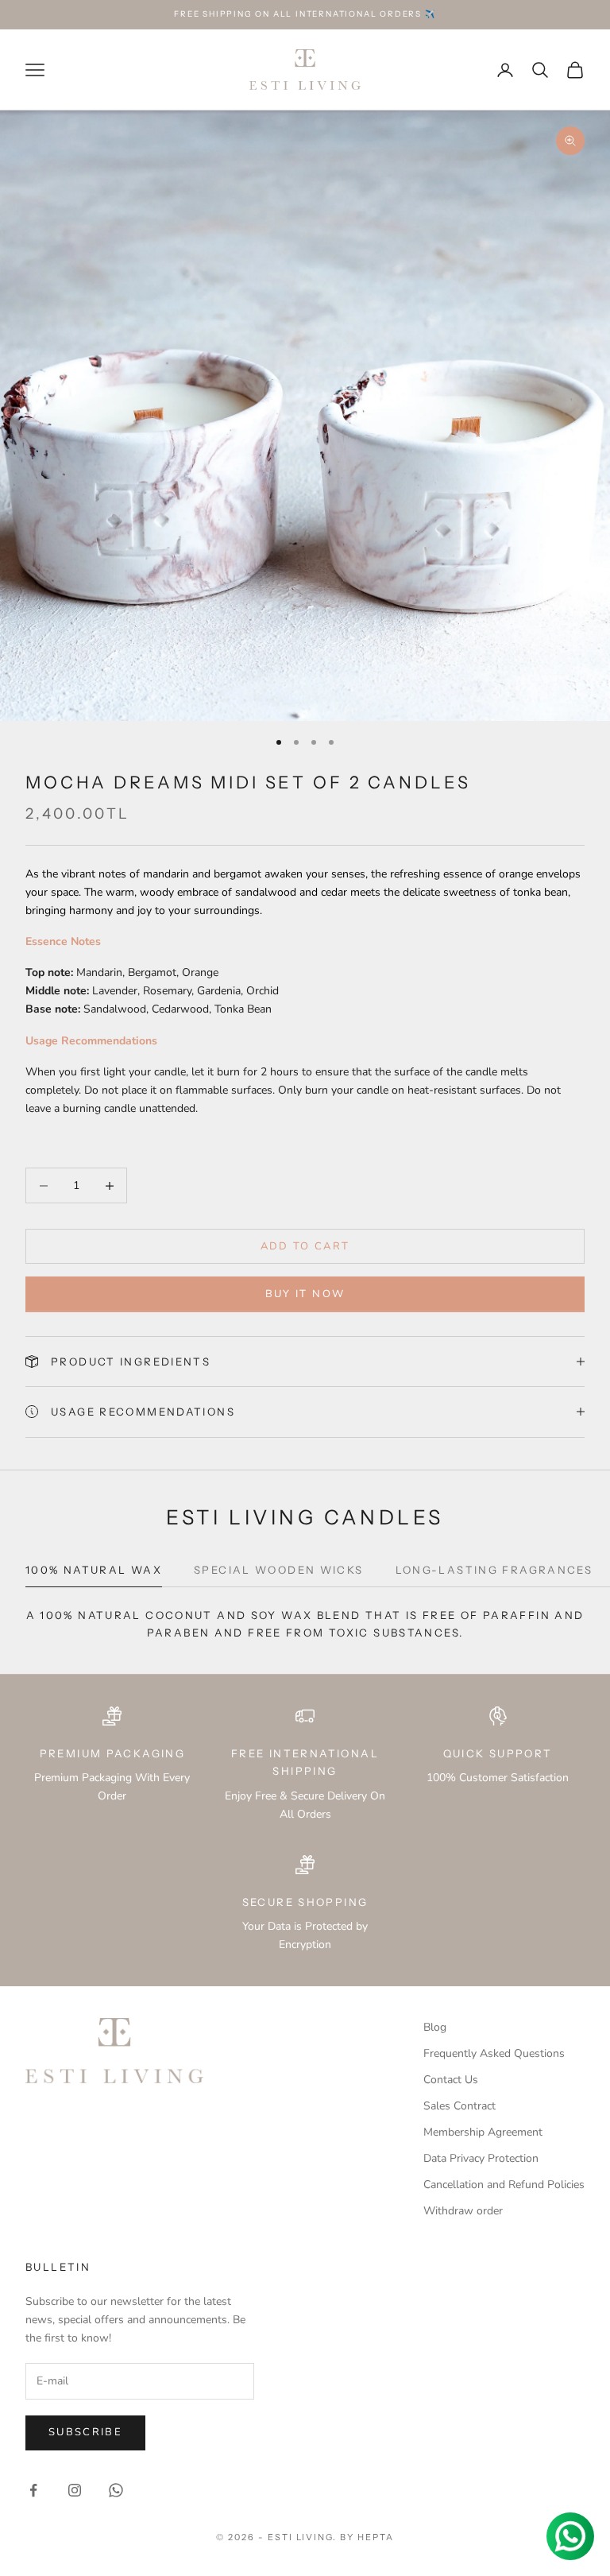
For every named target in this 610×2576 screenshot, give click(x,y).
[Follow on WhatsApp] (116, 2490)
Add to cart (305, 1246)
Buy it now (305, 1294)
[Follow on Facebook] (33, 2490)
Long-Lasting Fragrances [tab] (494, 1570)
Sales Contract (459, 2106)
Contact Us (451, 2080)
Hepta (376, 2537)
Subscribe (85, 2432)
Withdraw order (463, 2211)
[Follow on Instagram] (75, 2490)
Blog (435, 2027)
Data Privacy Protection (481, 2158)
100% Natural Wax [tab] (94, 1570)
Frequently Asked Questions (494, 2053)
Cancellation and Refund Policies (504, 2185)
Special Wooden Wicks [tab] (279, 1570)
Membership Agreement (483, 2132)
